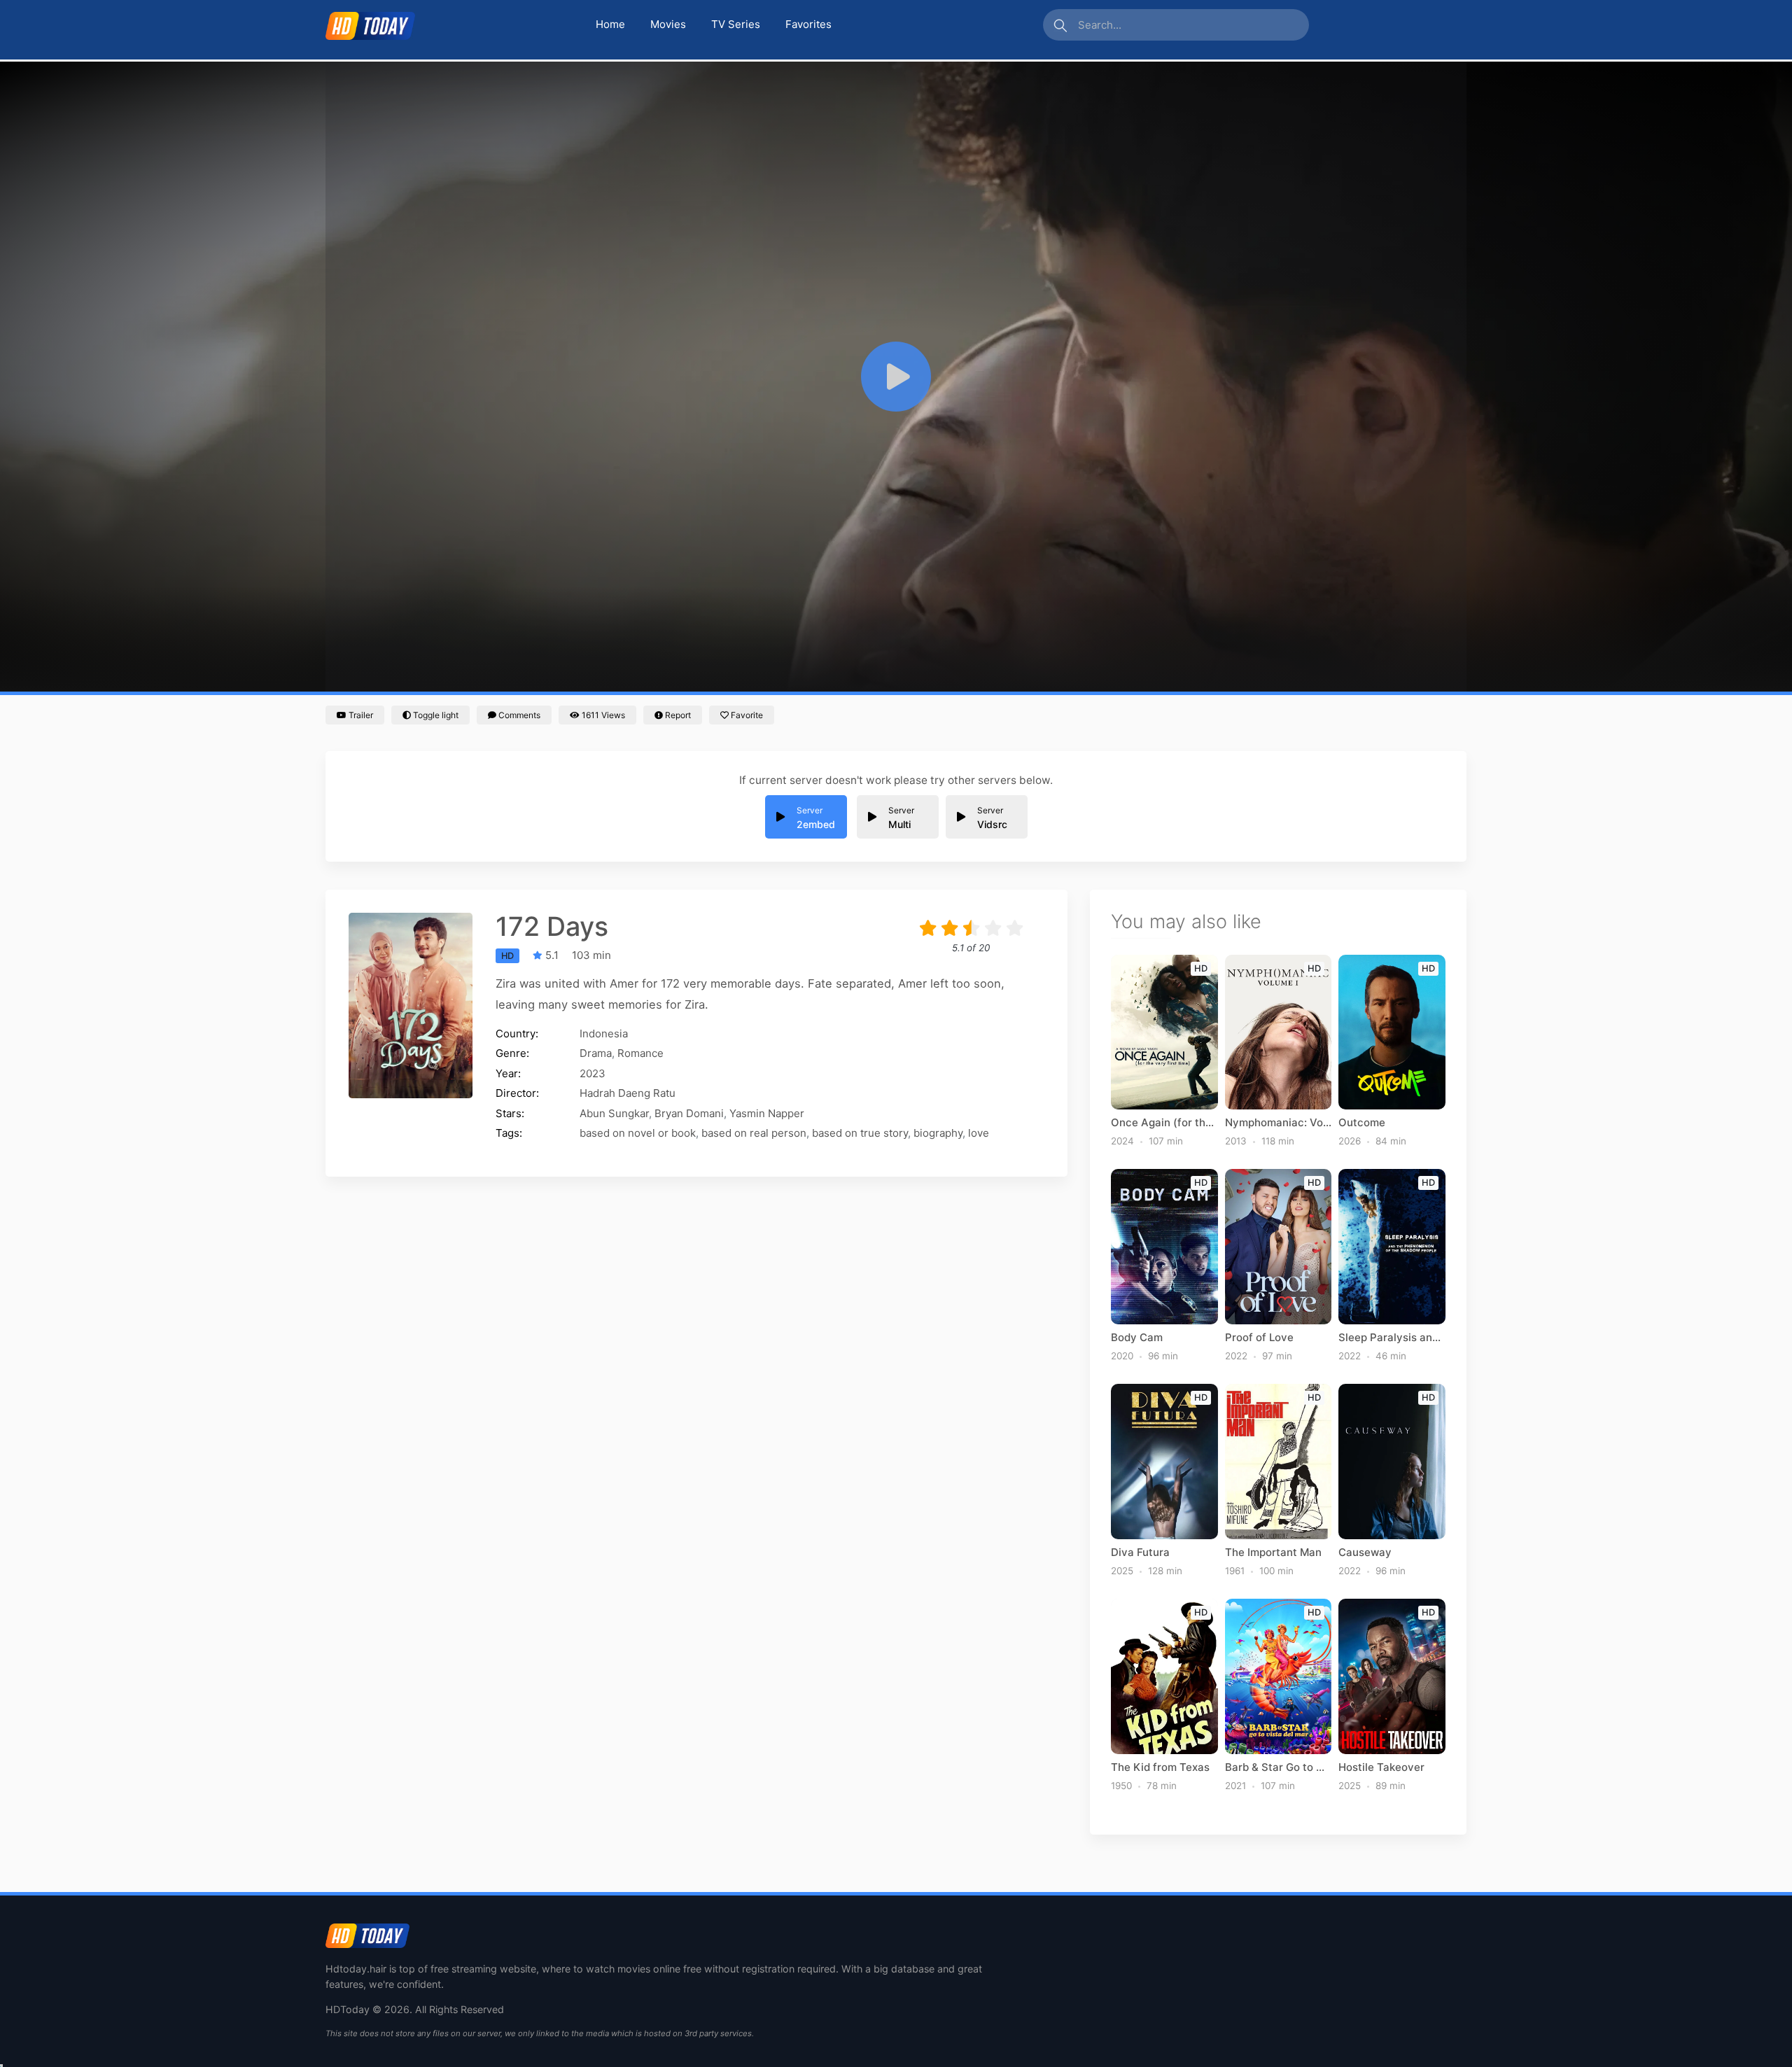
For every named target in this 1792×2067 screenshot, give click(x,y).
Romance (640, 1053)
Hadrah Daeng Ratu (628, 1093)
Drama (596, 1053)
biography (938, 1133)
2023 (593, 1073)
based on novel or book (638, 1133)
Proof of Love (1259, 1338)
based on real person (754, 1133)
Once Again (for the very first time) (1164, 1123)
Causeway (1365, 1553)
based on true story (860, 1133)
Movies (668, 24)
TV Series (736, 24)
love (979, 1133)
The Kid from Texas (1160, 1767)
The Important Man (1273, 1553)
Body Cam (1137, 1338)
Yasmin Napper (767, 1113)
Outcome (1362, 1123)
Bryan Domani (689, 1113)
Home (610, 24)
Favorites (808, 24)
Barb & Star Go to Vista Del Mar (1279, 1767)
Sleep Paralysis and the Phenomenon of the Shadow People (1392, 1338)
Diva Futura (1140, 1553)
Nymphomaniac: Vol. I (1279, 1123)
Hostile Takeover (1381, 1767)
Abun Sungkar (614, 1113)
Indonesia (604, 1033)
